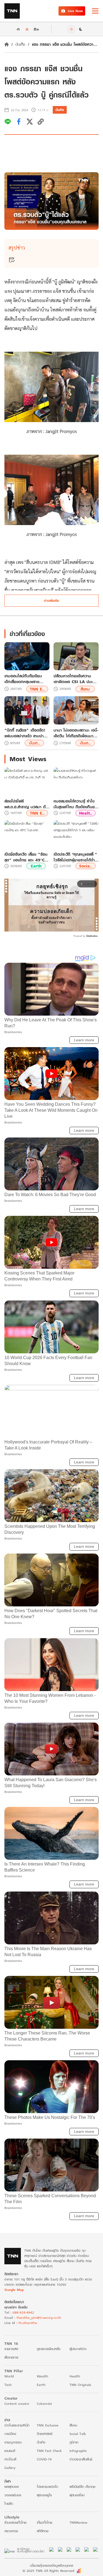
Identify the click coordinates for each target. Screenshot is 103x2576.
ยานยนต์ (10, 2451)
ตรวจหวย (11, 2531)
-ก (18, 29)
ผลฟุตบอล (12, 2487)
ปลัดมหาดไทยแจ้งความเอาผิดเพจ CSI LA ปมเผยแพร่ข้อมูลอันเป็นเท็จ (76, 679)
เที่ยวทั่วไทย (44, 2522)
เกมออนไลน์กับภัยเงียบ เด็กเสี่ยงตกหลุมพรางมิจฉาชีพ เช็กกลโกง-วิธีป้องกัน (23, 679)
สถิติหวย (43, 2531)
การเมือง (10, 2434)
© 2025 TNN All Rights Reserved (48, 2571)
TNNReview (78, 2522)
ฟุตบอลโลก (77, 2495)
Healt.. (86, 813)
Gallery (10, 2468)
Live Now (75, 11)
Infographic (78, 2451)
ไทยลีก (9, 2504)
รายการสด (11, 2349)
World (9, 2376)
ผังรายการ (11, 2357)
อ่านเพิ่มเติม (51, 601)
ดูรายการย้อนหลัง (49, 2349)
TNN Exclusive (48, 2425)
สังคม (85, 689)
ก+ (37, 29)
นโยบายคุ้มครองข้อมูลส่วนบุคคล (51, 2565)
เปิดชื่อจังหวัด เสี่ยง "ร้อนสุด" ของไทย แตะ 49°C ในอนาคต (26, 857)
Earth (36, 866)
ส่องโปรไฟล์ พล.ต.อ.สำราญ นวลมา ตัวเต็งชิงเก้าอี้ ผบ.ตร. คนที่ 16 (26, 804)
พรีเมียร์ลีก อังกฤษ (82, 2487)
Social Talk (78, 2434)
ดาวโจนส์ (10, 2459)
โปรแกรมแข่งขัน (47, 2487)
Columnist (44, 2404)
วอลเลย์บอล (13, 2495)
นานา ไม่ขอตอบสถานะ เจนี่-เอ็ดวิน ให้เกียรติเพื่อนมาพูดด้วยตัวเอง (76, 733)
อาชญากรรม (13, 2442)
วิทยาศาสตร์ (45, 2434)
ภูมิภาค (74, 2442)
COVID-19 (44, 2459)
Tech (8, 2385)
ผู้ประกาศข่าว (78, 2349)
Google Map (14, 2290)
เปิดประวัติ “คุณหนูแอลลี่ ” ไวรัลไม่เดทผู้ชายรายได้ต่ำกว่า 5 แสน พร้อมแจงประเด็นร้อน (75, 857)
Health (75, 2376)
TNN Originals (80, 2385)
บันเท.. (34, 743)
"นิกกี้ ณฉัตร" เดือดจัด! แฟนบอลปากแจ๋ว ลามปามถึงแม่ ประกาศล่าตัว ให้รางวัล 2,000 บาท (25, 733)
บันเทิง (20, 44)
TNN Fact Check (49, 2451)
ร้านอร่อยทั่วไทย (15, 2522)
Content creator (17, 2404)
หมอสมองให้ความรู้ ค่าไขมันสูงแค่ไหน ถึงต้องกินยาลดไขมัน (75, 804)
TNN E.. (37, 689)
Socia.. (86, 866)
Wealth (42, 2376)
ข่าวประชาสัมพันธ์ (81, 2459)
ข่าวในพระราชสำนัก (17, 2425)
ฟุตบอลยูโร (44, 2495)
